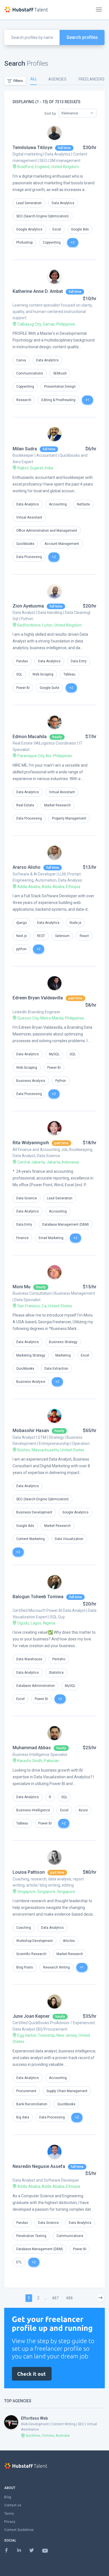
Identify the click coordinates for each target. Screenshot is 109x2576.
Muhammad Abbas (32, 1748)
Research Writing (56, 1967)
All (33, 79)
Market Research (57, 805)
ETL (19, 2262)
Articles (69, 1941)
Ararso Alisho (27, 867)
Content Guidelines (19, 2530)
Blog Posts (25, 1967)
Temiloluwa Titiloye (32, 148)
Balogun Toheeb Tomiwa (38, 1597)
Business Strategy (63, 1342)
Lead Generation (29, 203)
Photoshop (24, 242)
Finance (22, 1238)
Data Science (27, 1198)
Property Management (69, 818)
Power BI (23, 688)
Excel (57, 229)
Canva (21, 360)
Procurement (26, 2091)
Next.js (22, 936)
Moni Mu (22, 1287)
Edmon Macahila (30, 737)
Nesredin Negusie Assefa (39, 2166)
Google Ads (80, 229)
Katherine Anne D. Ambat (38, 291)
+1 (87, 400)
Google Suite (49, 688)
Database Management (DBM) (66, 1225)
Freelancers (92, 79)
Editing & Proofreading (58, 400)
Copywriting (52, 242)
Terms (9, 2514)
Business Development (34, 1512)
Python (61, 1081)
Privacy (10, 2522)
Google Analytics (29, 229)
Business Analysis (31, 1081)
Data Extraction (56, 1369)
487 (55, 2298)
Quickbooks (25, 544)
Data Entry (79, 661)
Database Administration (35, 1686)
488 (69, 2298)
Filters (18, 81)
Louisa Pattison (29, 1872)
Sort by (50, 113)
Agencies (57, 79)
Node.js (75, 923)
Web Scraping (43, 674)
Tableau (69, 674)
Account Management (62, 544)
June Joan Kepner (31, 2016)
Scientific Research (31, 1954)
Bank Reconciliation (32, 2104)
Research (24, 400)
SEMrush (60, 373)
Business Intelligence (33, 1810)
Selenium (62, 936)
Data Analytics (63, 203)
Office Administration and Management (47, 531)
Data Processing (29, 557)
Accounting (58, 504)
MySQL (54, 1054)
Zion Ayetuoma (28, 606)
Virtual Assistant (29, 517)
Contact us (13, 2505)
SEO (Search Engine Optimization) (42, 216)
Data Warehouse (29, 1659)
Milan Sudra (25, 449)
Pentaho (59, 1659)
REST (41, 936)
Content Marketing (30, 1539)
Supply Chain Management (67, 2091)
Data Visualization (69, 1539)
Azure (83, 1810)
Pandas (22, 661)
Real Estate (25, 805)
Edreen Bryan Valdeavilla (38, 998)
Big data (23, 2117)
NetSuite (83, 504)
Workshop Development (35, 1941)
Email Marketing (51, 1238)
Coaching (24, 1928)
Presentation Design (60, 387)
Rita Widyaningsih (31, 1143)
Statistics (56, 1673)
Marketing (63, 1355)
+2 (73, 242)
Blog (8, 2497)
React (84, 936)
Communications (30, 373)
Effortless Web (34, 2418)
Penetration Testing (31, 2236)
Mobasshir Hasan (31, 1431)
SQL (19, 674)
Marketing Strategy (31, 1355)
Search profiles (82, 37)
